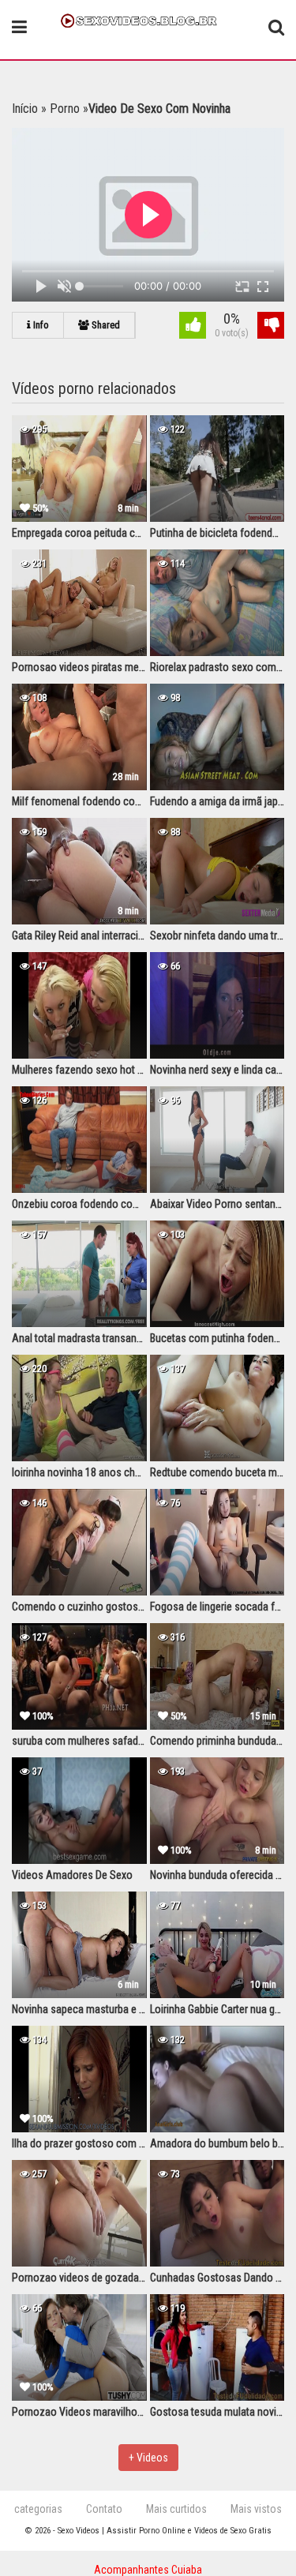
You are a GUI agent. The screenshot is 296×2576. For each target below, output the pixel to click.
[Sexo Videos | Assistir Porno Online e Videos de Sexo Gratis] (148, 19)
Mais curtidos (176, 2509)
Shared (105, 325)
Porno (65, 109)
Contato (104, 2509)
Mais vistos (256, 2509)
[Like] (193, 327)
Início (25, 109)
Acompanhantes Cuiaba (148, 2570)
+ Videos (148, 2458)
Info (40, 325)
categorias (38, 2509)
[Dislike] (271, 327)
